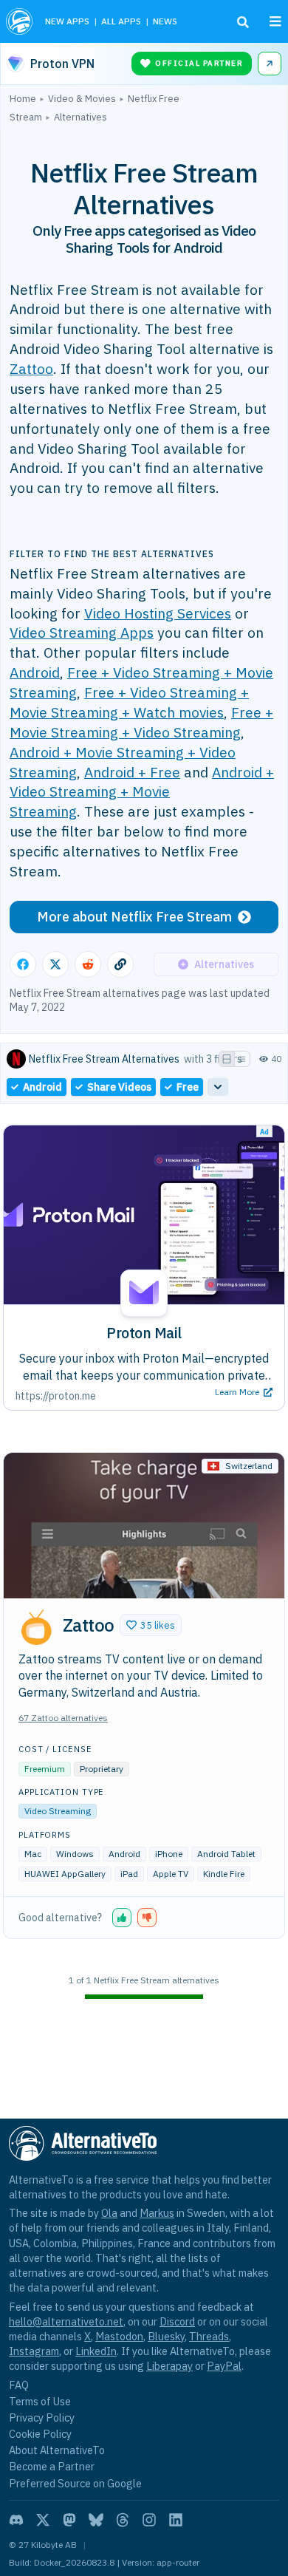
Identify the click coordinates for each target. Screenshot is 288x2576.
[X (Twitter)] (43, 2520)
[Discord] (16, 2520)
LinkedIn (96, 2351)
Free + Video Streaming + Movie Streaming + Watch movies (129, 702)
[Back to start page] (20, 21)
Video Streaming (58, 1811)
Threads (209, 2336)
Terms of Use (40, 2401)
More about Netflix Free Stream (134, 917)
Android (35, 672)
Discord (177, 2321)
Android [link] (42, 1087)
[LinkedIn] (176, 2520)
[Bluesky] (96, 2520)
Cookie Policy (40, 2434)
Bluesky (166, 2336)
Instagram (34, 2351)
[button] (151, 1625)
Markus (157, 2213)
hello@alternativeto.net (66, 2321)
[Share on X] (55, 964)
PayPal (224, 2366)
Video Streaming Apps (82, 632)
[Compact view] (242, 1059)
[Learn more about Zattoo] (36, 1627)
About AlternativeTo (57, 2450)
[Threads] (123, 2520)
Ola (109, 2213)
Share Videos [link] (119, 1087)
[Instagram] (149, 2520)
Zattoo (31, 368)
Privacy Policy (42, 2417)
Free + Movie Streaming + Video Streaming (141, 722)
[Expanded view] (227, 1059)
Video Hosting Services (158, 613)
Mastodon (119, 2336)
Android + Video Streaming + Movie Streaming (142, 792)
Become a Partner (52, 2466)
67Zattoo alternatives (63, 1718)
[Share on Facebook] (23, 964)
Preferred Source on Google (75, 2483)
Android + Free (132, 772)
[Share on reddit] (88, 964)
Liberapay (169, 2366)
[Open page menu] (275, 21)
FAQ (19, 2385)
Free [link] (188, 1087)
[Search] (243, 22)
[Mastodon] (69, 2520)
